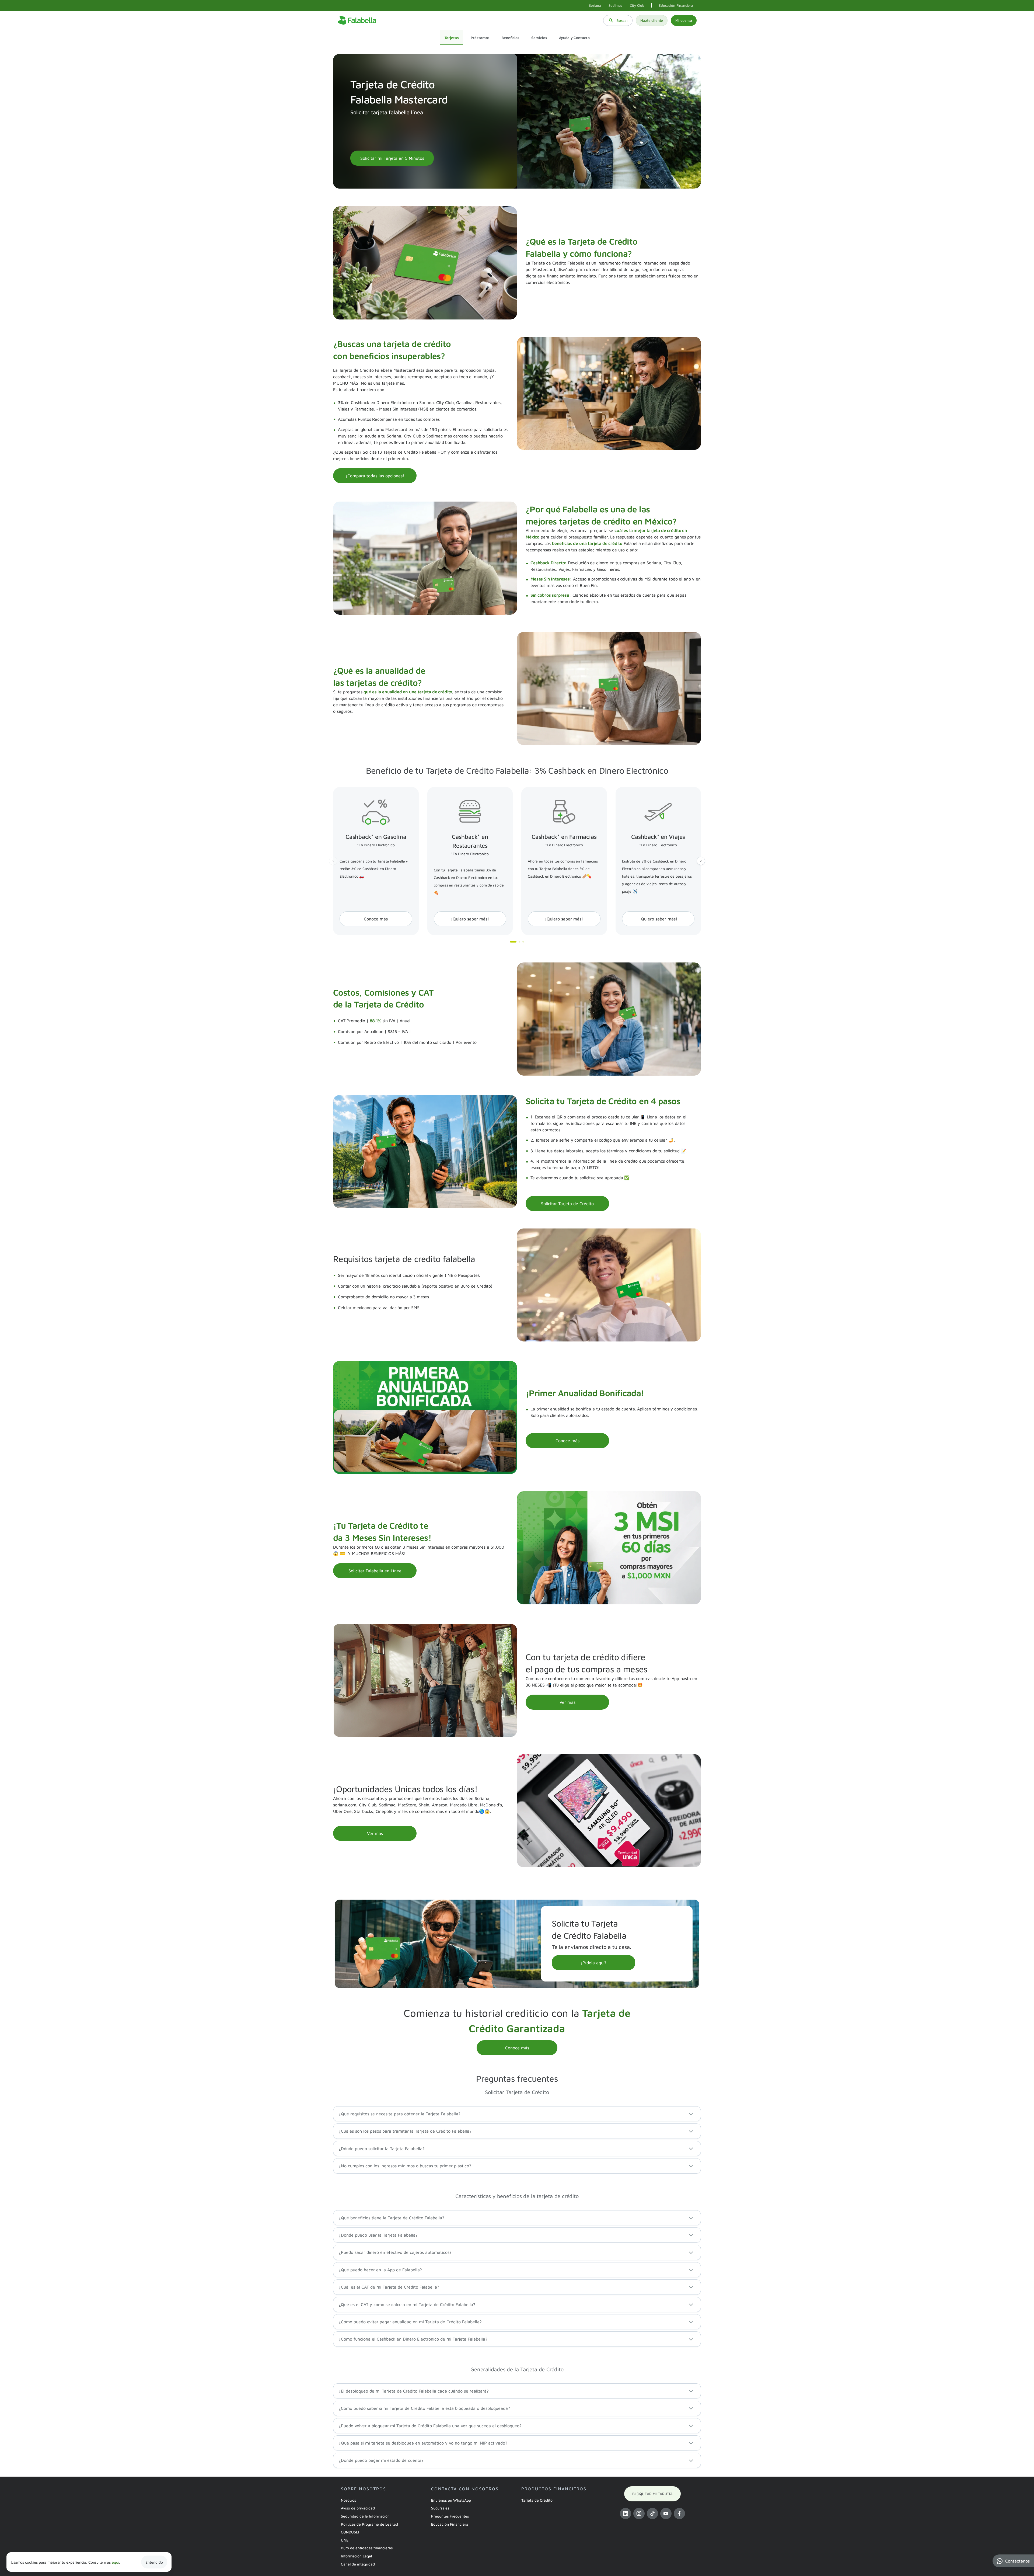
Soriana (595, 5)
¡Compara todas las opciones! (375, 476)
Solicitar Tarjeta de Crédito (567, 1204)
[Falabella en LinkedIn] (626, 2514)
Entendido (154, 2562)
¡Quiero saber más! (470, 919)
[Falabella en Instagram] (639, 2514)
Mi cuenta (684, 20)
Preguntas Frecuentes (450, 2516)
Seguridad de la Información (365, 2516)
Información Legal (356, 2556)
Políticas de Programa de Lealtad (369, 2524)
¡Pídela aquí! (594, 1963)
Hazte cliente (652, 20)
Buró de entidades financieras (367, 2548)
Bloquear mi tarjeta (652, 2494)
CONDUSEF (351, 2532)
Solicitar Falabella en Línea (375, 1571)
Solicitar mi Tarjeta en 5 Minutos (392, 158)
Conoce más (376, 919)
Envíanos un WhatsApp (451, 2500)
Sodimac (615, 5)
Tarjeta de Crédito (537, 2500)
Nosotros (348, 2500)
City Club (637, 5)
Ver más (567, 1702)
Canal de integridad (358, 2564)
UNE (345, 2540)
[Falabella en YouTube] (666, 2514)
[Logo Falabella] (357, 20)
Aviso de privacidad (358, 2508)
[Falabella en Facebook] (679, 2514)
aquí (115, 2562)
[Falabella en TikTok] (652, 2514)
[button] (1013, 2561)
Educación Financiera (676, 5)
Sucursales (440, 2508)
